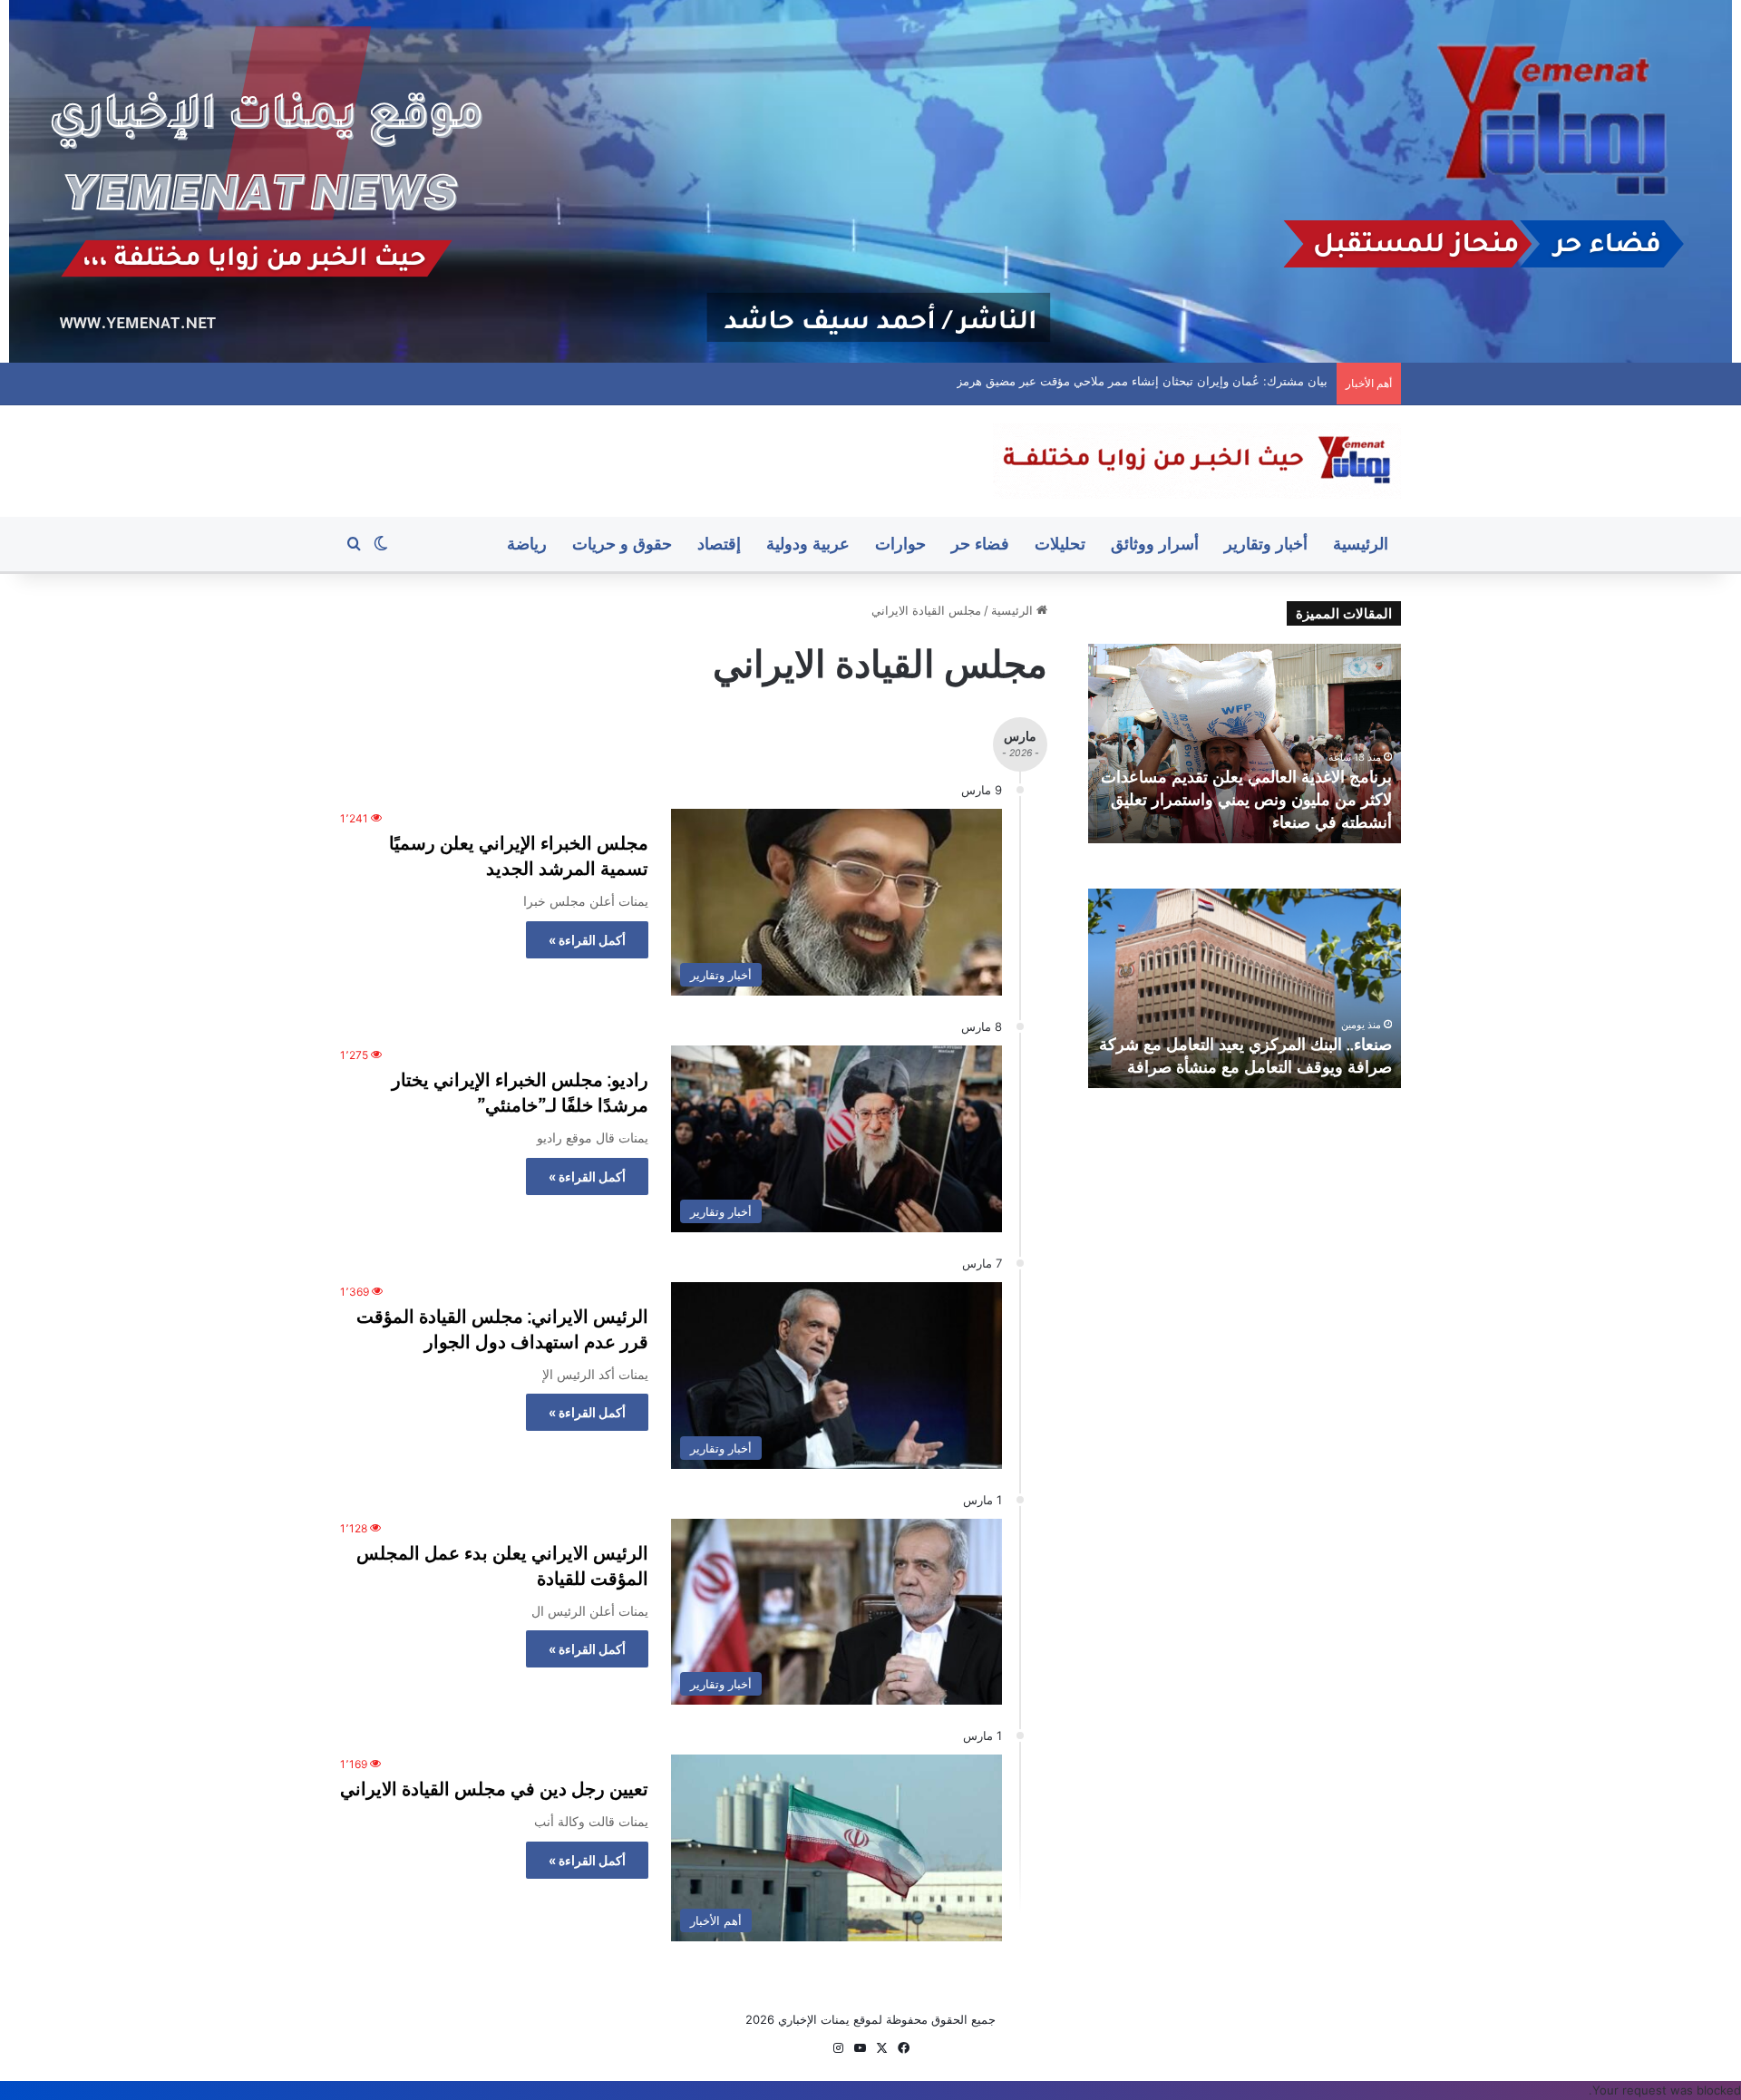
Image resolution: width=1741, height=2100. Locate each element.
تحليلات (1060, 544)
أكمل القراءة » (587, 940)
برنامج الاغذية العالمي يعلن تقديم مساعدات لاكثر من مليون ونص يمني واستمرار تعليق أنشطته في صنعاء (1246, 799)
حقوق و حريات (622, 544)
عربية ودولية (808, 544)
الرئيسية (1361, 544)
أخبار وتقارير (1266, 544)
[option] (1245, 744)
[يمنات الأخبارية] (1197, 461)
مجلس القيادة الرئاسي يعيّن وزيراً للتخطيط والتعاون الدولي (1181, 381)
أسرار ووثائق (1155, 544)
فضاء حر (980, 544)
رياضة (527, 544)
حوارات (900, 544)
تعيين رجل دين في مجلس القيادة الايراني (494, 1789)
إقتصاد (719, 544)
